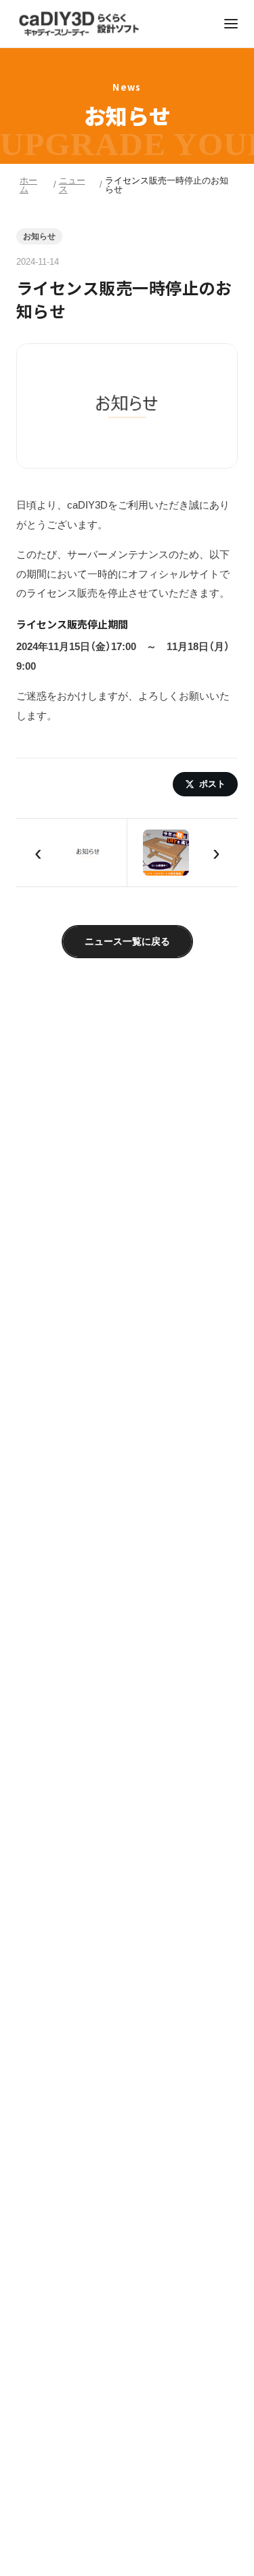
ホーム (28, 185)
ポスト (212, 784)
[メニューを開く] (231, 24)
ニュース (72, 185)
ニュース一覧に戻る (127, 941)
